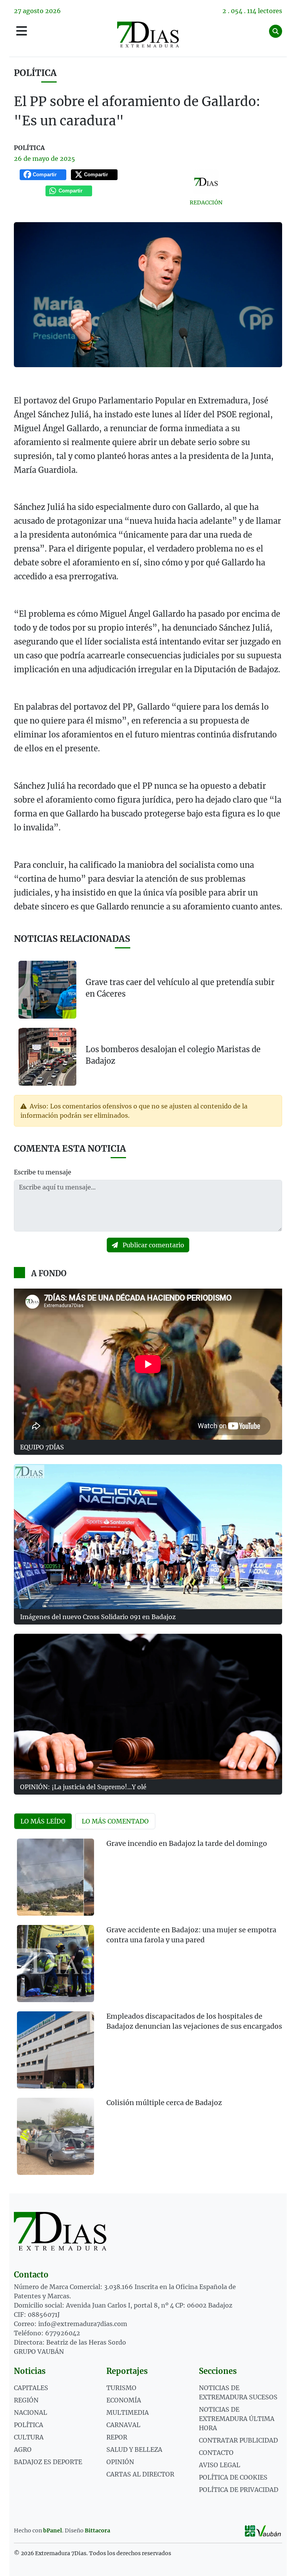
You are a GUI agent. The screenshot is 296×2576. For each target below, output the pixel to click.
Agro (23, 2449)
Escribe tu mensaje (43, 1172)
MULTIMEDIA (128, 2412)
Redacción (206, 202)
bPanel (53, 2530)
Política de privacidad (239, 2490)
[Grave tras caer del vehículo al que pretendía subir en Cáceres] (47, 990)
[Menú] (22, 31)
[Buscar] (276, 31)
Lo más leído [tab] (43, 1821)
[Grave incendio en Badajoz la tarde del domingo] (55, 1877)
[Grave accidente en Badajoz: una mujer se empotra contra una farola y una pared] (55, 1964)
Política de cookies (233, 2477)
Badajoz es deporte (48, 2462)
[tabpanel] (148, 2011)
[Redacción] (206, 182)
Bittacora (98, 2530)
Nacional (30, 2412)
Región (26, 2400)
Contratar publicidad (238, 2440)
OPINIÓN (120, 2462)
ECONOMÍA (124, 2400)
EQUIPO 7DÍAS (42, 1447)
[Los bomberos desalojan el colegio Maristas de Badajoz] (47, 1056)
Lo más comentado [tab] (115, 1821)
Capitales (31, 2388)
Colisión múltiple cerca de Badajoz (164, 2103)
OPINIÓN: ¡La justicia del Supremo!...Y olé (83, 1787)
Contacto (216, 2453)
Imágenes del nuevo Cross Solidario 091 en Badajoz (98, 1617)
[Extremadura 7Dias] (148, 35)
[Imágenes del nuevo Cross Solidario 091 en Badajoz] (148, 1537)
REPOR (117, 2437)
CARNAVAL (123, 2425)
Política (35, 73)
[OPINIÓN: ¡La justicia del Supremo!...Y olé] (148, 1706)
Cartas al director (140, 2474)
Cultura (29, 2437)
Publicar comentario (153, 1245)
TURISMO (121, 2388)
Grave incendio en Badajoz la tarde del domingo (187, 1844)
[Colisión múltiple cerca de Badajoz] (55, 2136)
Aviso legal (219, 2465)
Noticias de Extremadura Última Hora (237, 2419)
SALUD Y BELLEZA (134, 2449)
